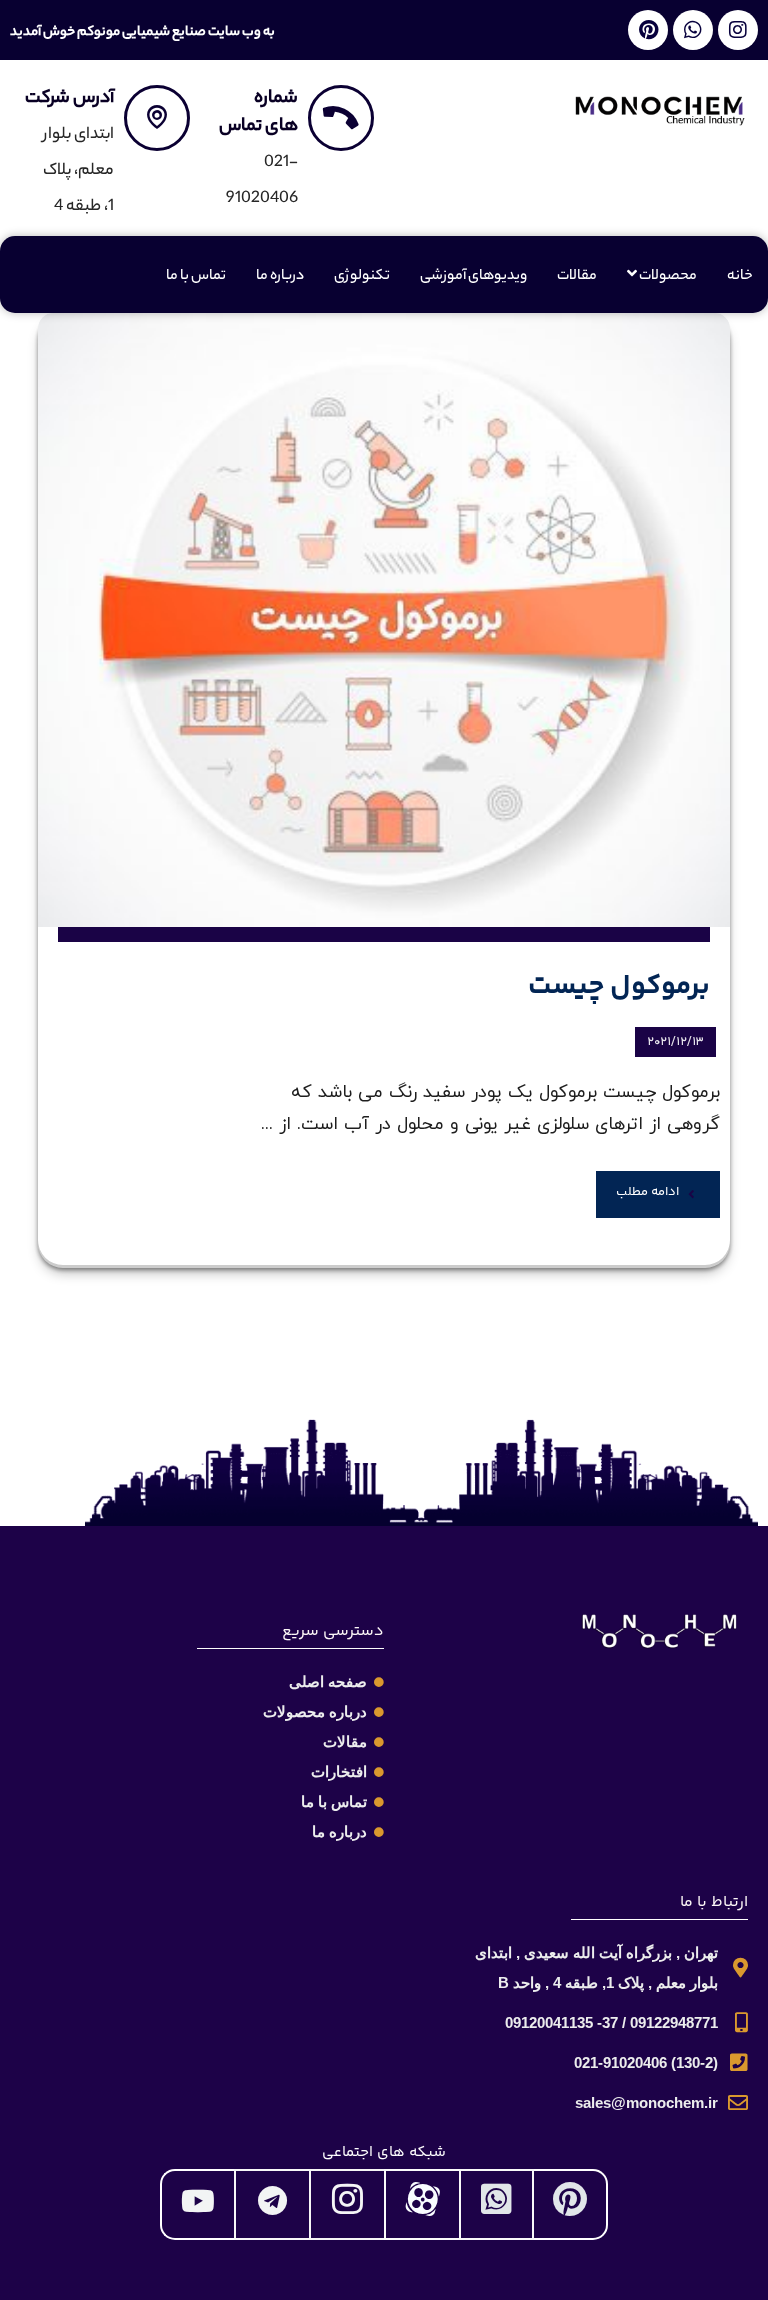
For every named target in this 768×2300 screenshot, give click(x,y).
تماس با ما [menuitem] (196, 277)
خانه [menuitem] (740, 277)
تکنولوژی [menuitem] (362, 277)
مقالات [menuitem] (577, 277)
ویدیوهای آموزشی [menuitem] (473, 277)
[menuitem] (662, 277)
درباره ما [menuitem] (280, 277)
